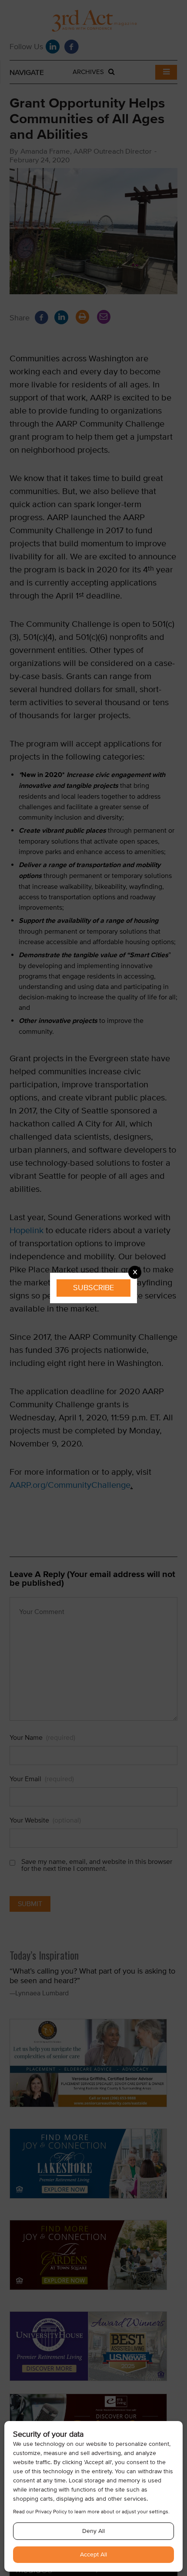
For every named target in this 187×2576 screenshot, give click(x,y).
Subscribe (93, 1288)
